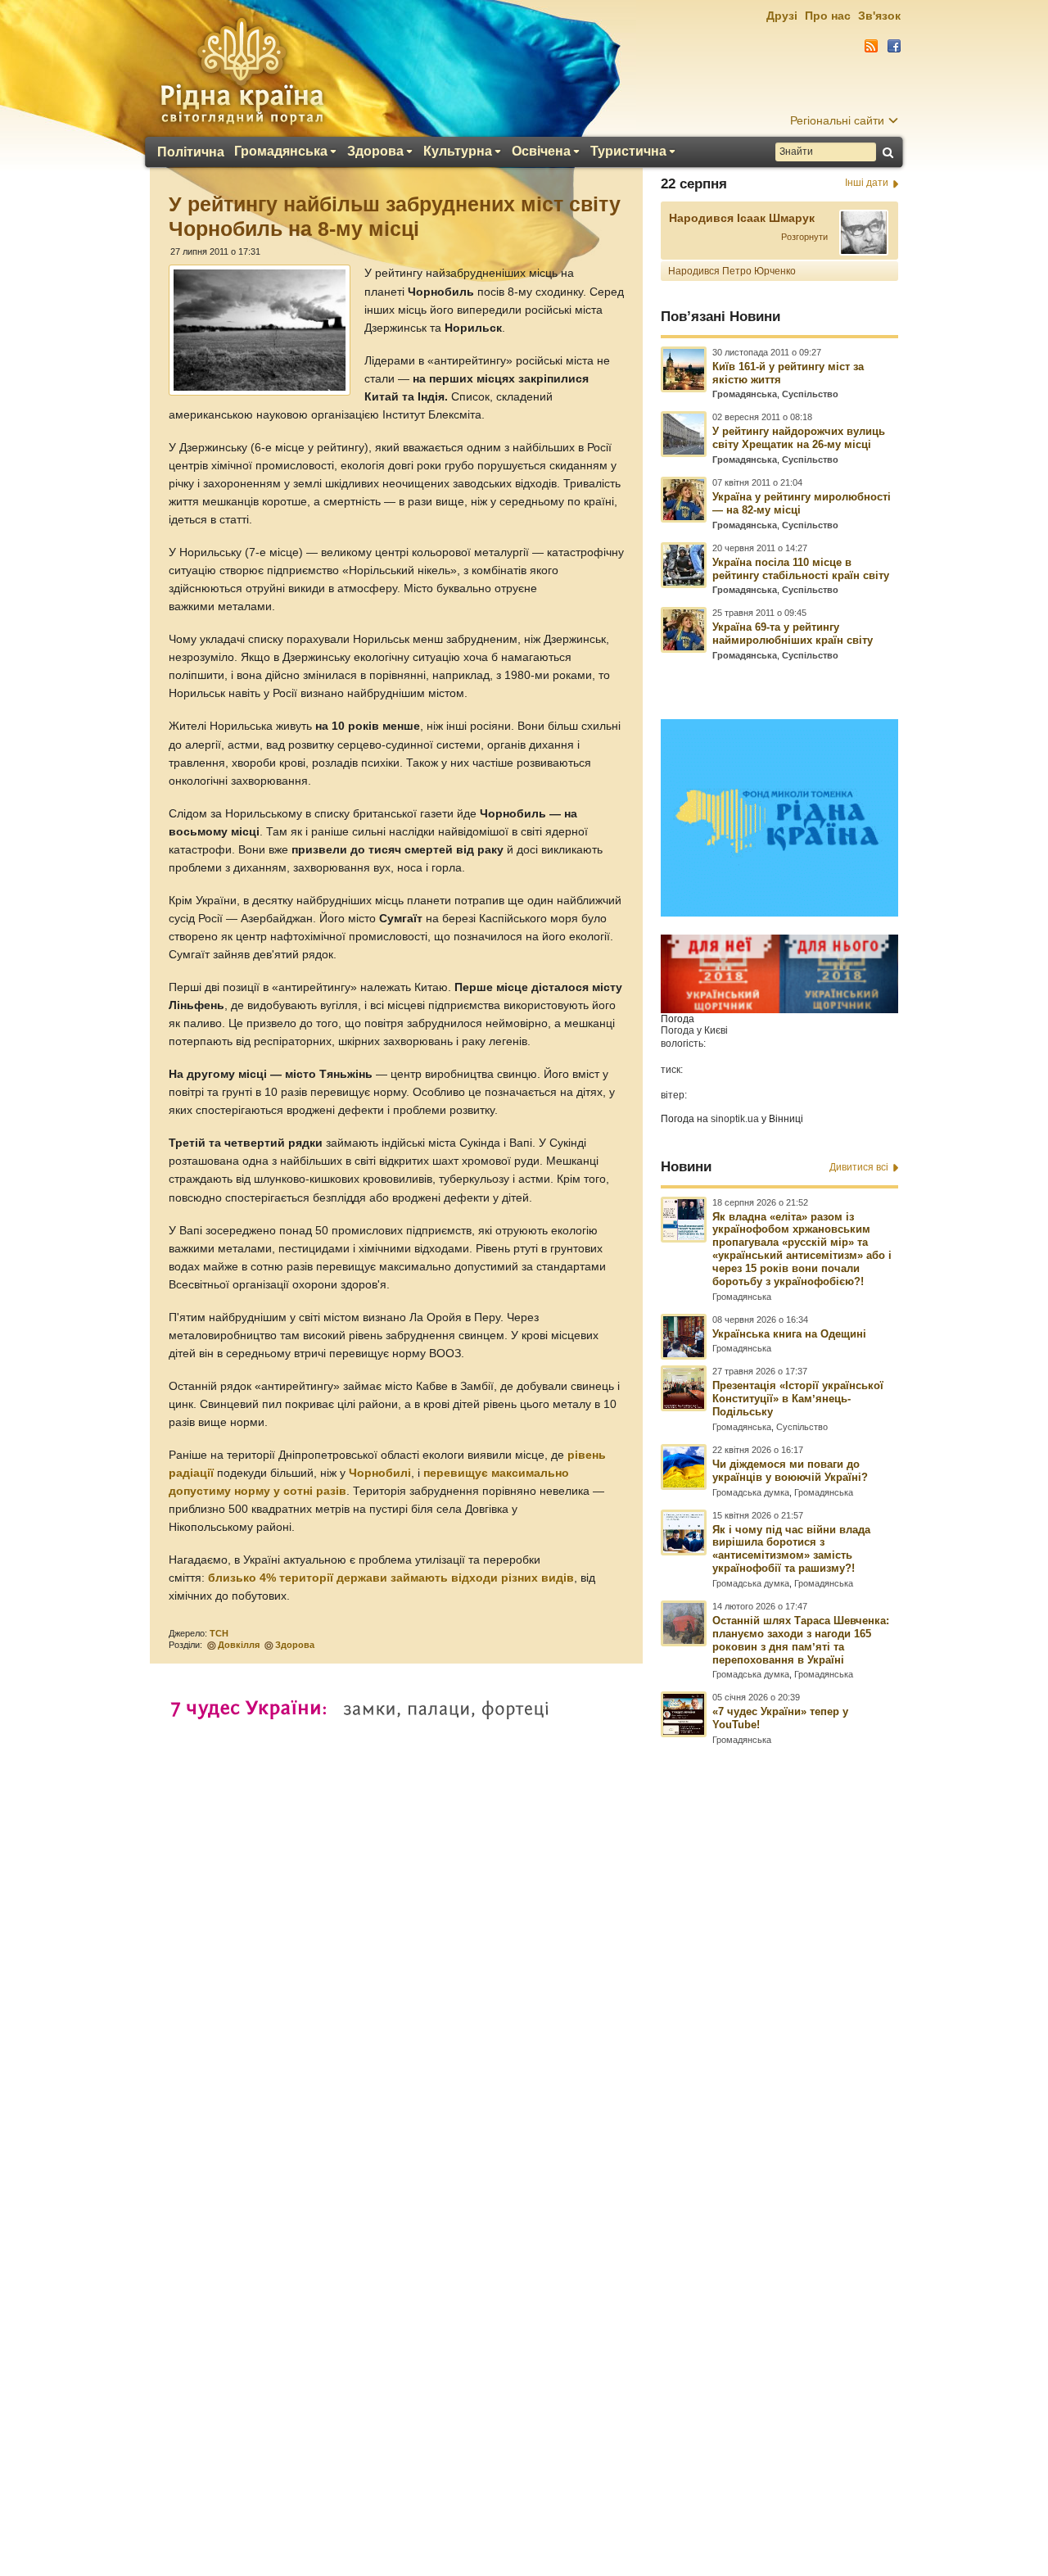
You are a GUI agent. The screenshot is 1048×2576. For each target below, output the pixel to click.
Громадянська (281, 152)
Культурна (458, 152)
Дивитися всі (859, 1167)
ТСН (219, 1633)
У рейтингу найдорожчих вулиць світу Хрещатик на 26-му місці (799, 438)
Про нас (828, 16)
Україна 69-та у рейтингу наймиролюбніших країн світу (793, 634)
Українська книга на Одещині (789, 1334)
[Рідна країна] (242, 70)
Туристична (628, 152)
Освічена (541, 152)
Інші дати (867, 183)
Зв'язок (879, 16)
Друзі (782, 16)
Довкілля (239, 1645)
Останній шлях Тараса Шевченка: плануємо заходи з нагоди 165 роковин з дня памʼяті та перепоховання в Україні (801, 1640)
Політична (191, 152)
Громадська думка (751, 1492)
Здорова (375, 152)
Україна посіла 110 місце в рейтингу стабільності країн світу (801, 569)
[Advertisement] (524, 2130)
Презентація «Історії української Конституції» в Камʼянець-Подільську (798, 1399)
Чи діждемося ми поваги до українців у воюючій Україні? (790, 1471)
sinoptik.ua (735, 1119)
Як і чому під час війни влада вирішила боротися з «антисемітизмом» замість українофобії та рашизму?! (791, 1549)
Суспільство (810, 394)
